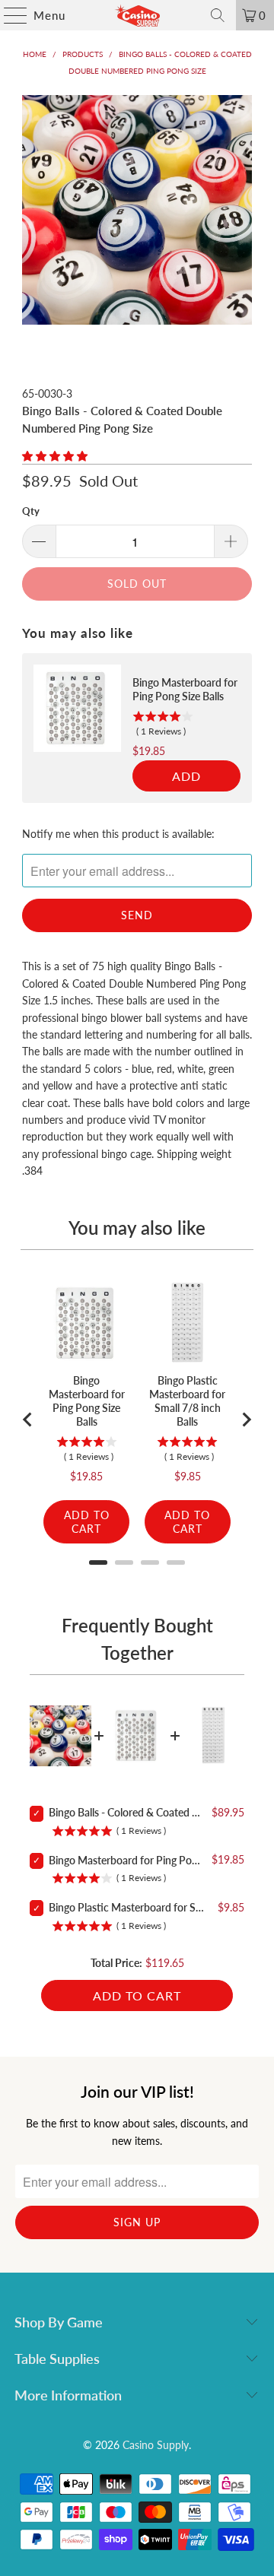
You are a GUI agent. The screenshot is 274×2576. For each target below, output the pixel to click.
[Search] (218, 15)
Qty (31, 511)
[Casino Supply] (137, 15)
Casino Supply (156, 2445)
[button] (55, 456)
